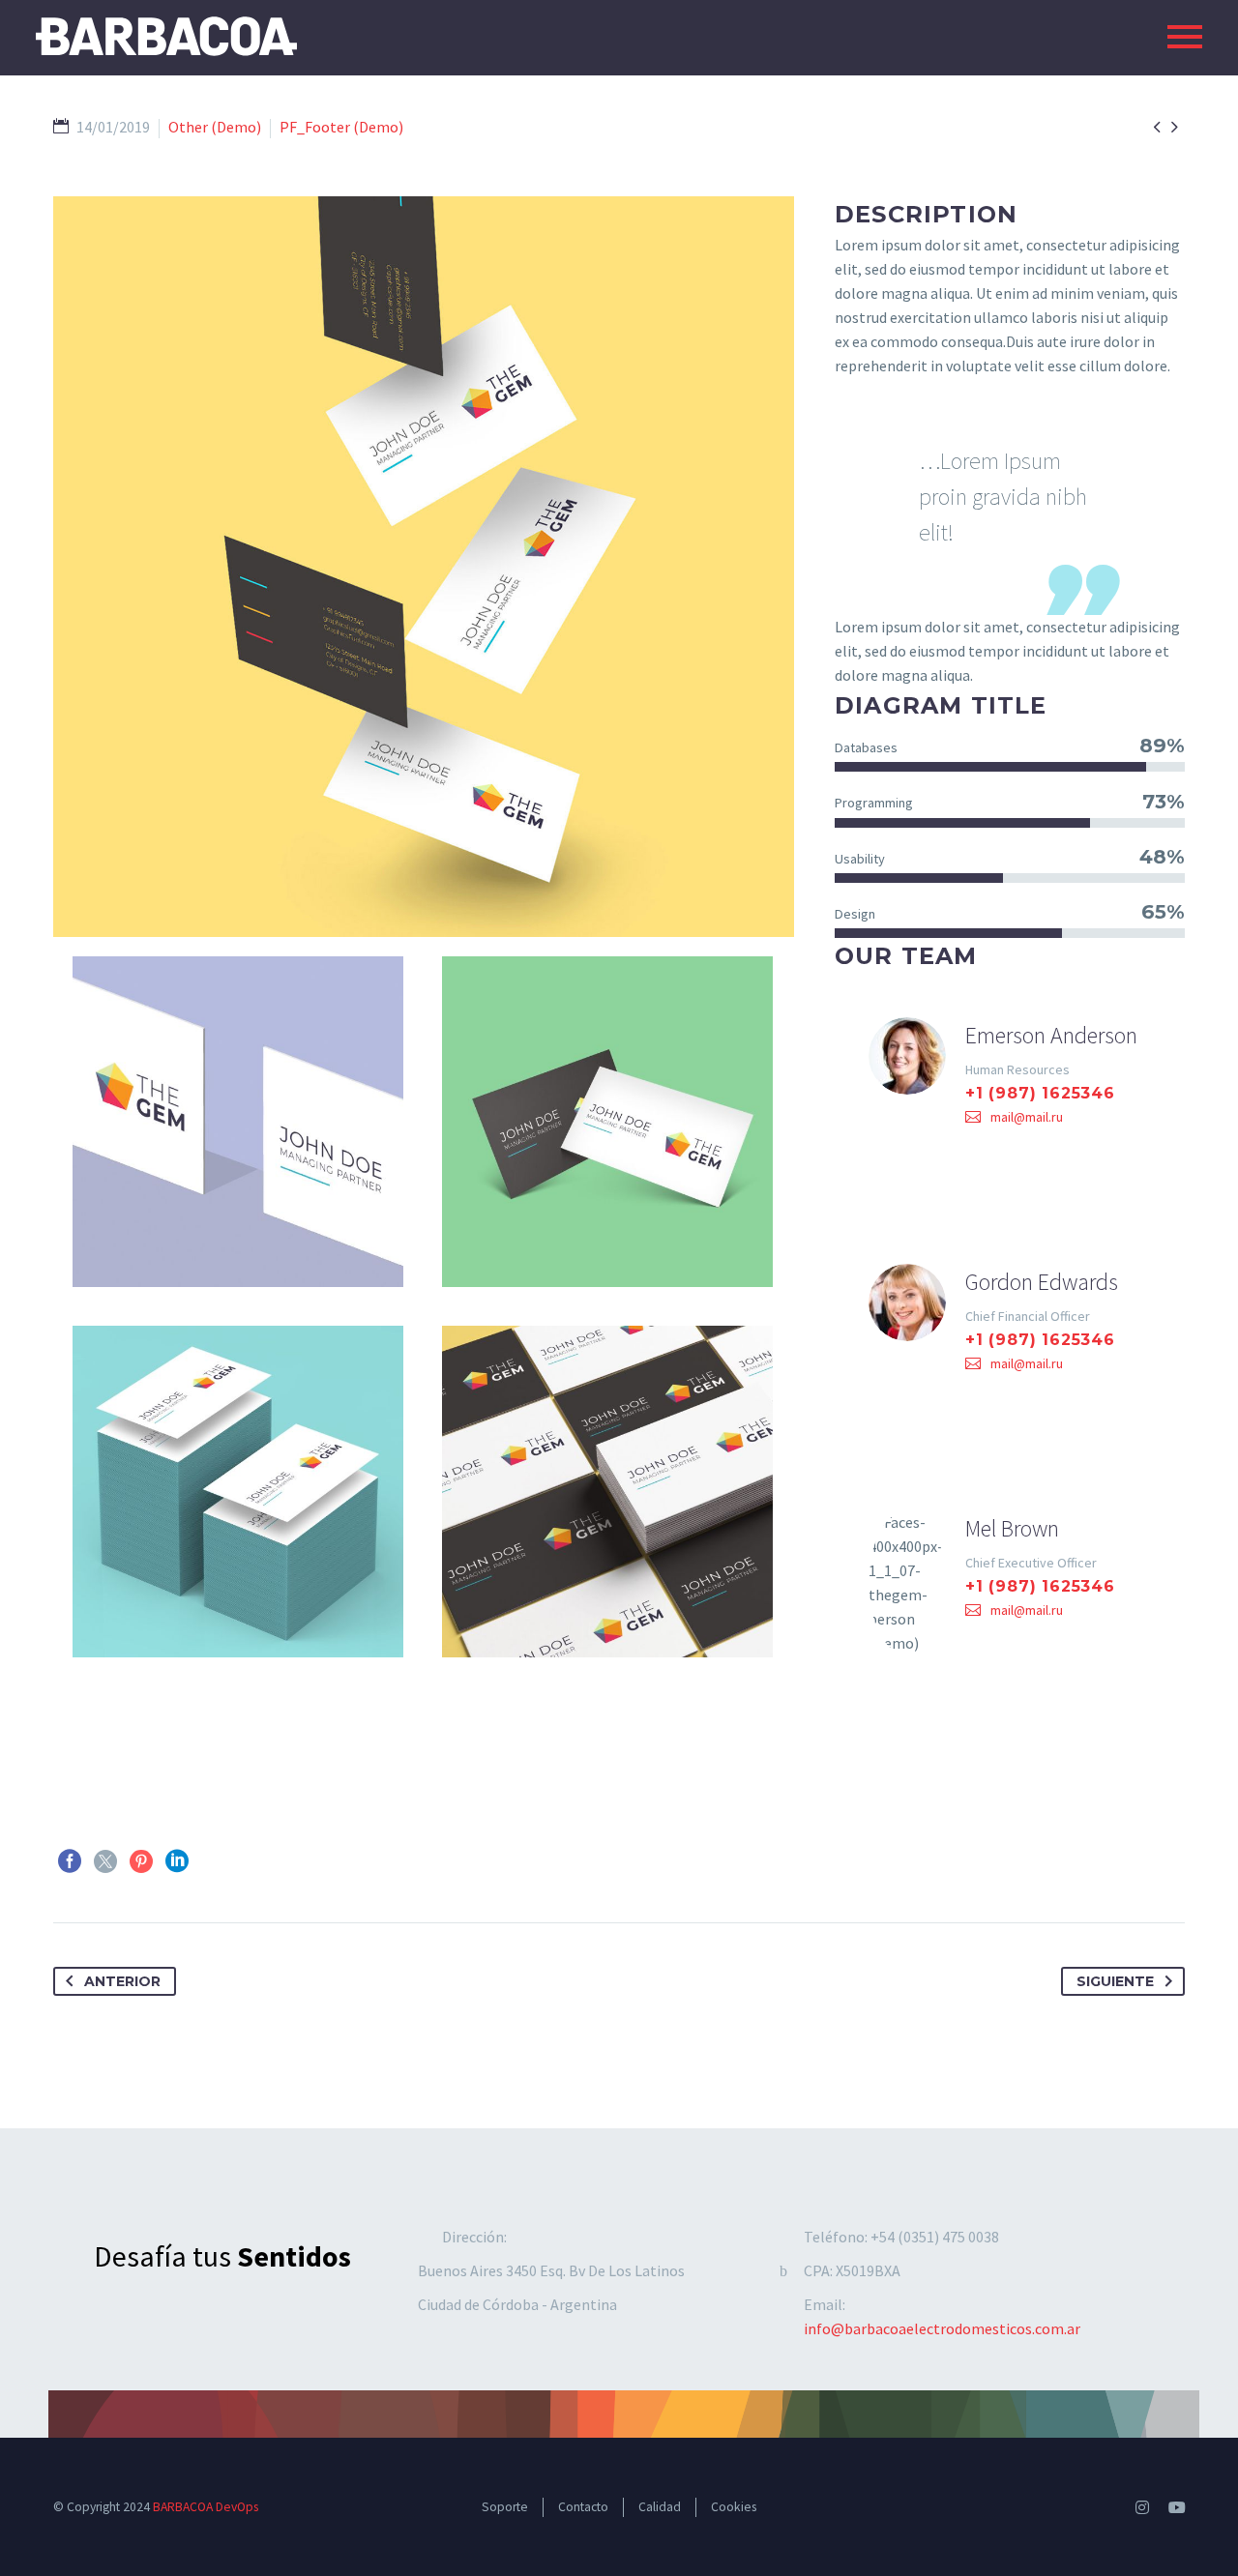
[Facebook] (70, 1861)
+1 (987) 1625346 (1040, 1093)
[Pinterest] (141, 1861)
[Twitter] (105, 1861)
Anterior (122, 1981)
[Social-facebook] (1107, 2507)
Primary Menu (1185, 37)
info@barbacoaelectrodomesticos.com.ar (942, 2328)
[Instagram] (1142, 2507)
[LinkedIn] (177, 1861)
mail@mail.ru (1027, 1117)
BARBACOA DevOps (206, 2507)
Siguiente (1115, 1981)
